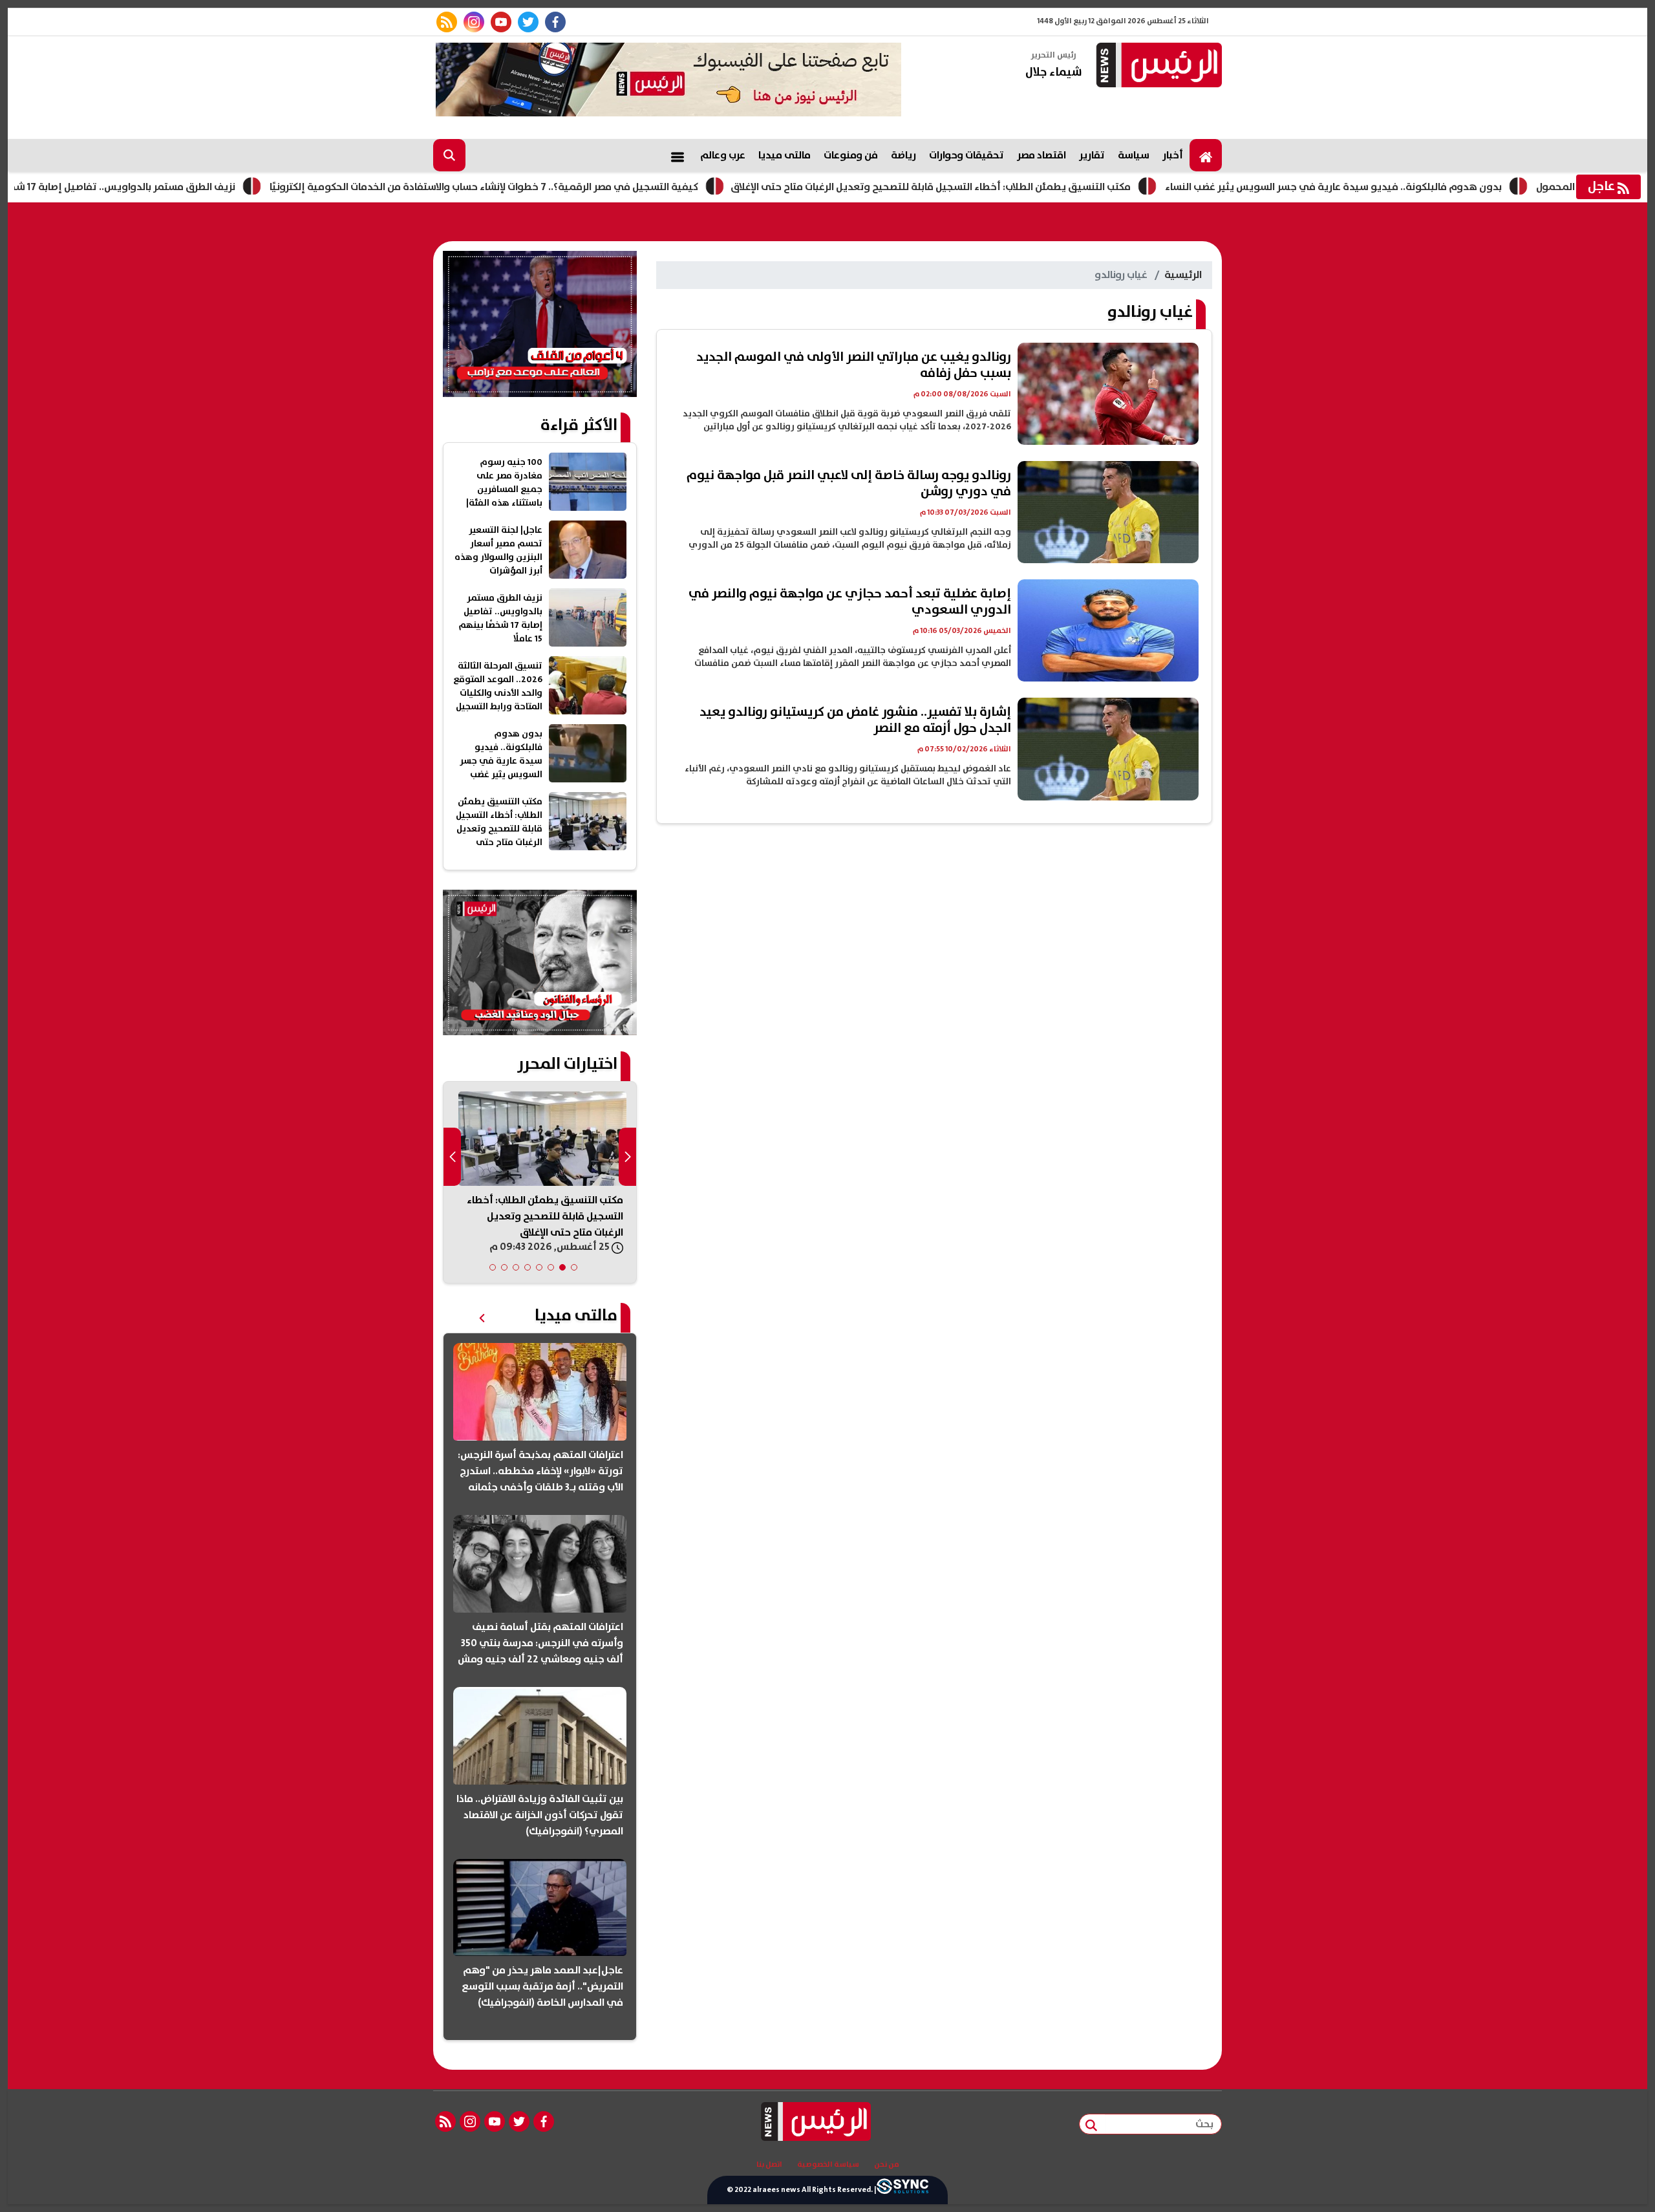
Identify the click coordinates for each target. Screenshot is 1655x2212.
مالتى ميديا (785, 155)
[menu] (678, 155)
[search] (449, 155)
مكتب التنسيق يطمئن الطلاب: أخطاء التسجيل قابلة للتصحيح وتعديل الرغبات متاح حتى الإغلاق (1028, 187)
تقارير (1092, 155)
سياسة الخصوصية (828, 2165)
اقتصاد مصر (1041, 155)
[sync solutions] (902, 2190)
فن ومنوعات (851, 155)
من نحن (887, 2165)
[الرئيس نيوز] (1157, 66)
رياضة (903, 155)
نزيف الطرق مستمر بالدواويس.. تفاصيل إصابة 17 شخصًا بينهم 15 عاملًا (183, 187)
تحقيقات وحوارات (966, 155)
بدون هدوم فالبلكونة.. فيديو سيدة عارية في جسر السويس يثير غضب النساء (1431, 187)
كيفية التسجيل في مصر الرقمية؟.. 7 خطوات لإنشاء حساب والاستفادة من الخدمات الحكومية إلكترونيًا (582, 187)
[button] (574, 1267)
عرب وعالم (723, 155)
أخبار (1173, 155)
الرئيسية (1183, 275)
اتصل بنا (769, 2165)
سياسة (1134, 155)
